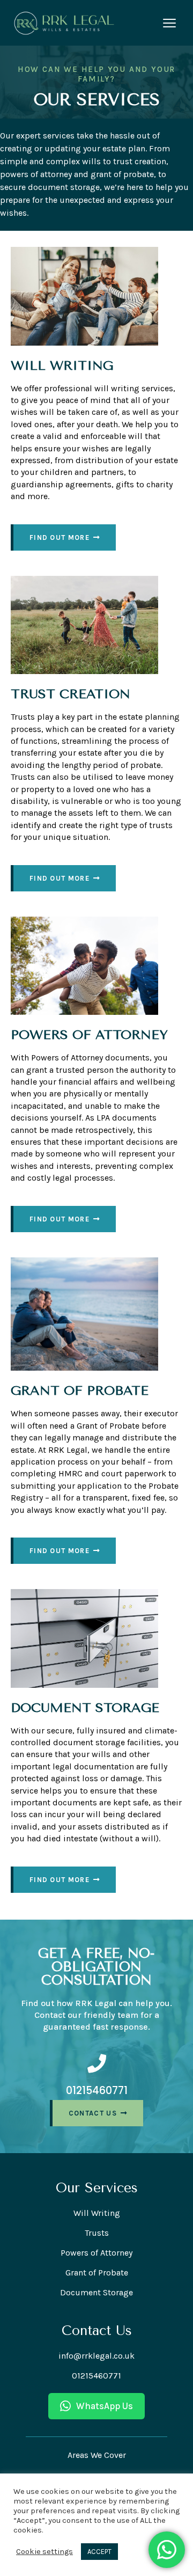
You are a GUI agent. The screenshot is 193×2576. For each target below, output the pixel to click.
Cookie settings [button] (44, 2552)
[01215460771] (97, 2063)
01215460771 (97, 2091)
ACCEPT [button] (99, 2552)
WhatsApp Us (105, 2406)
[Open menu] (169, 23)
